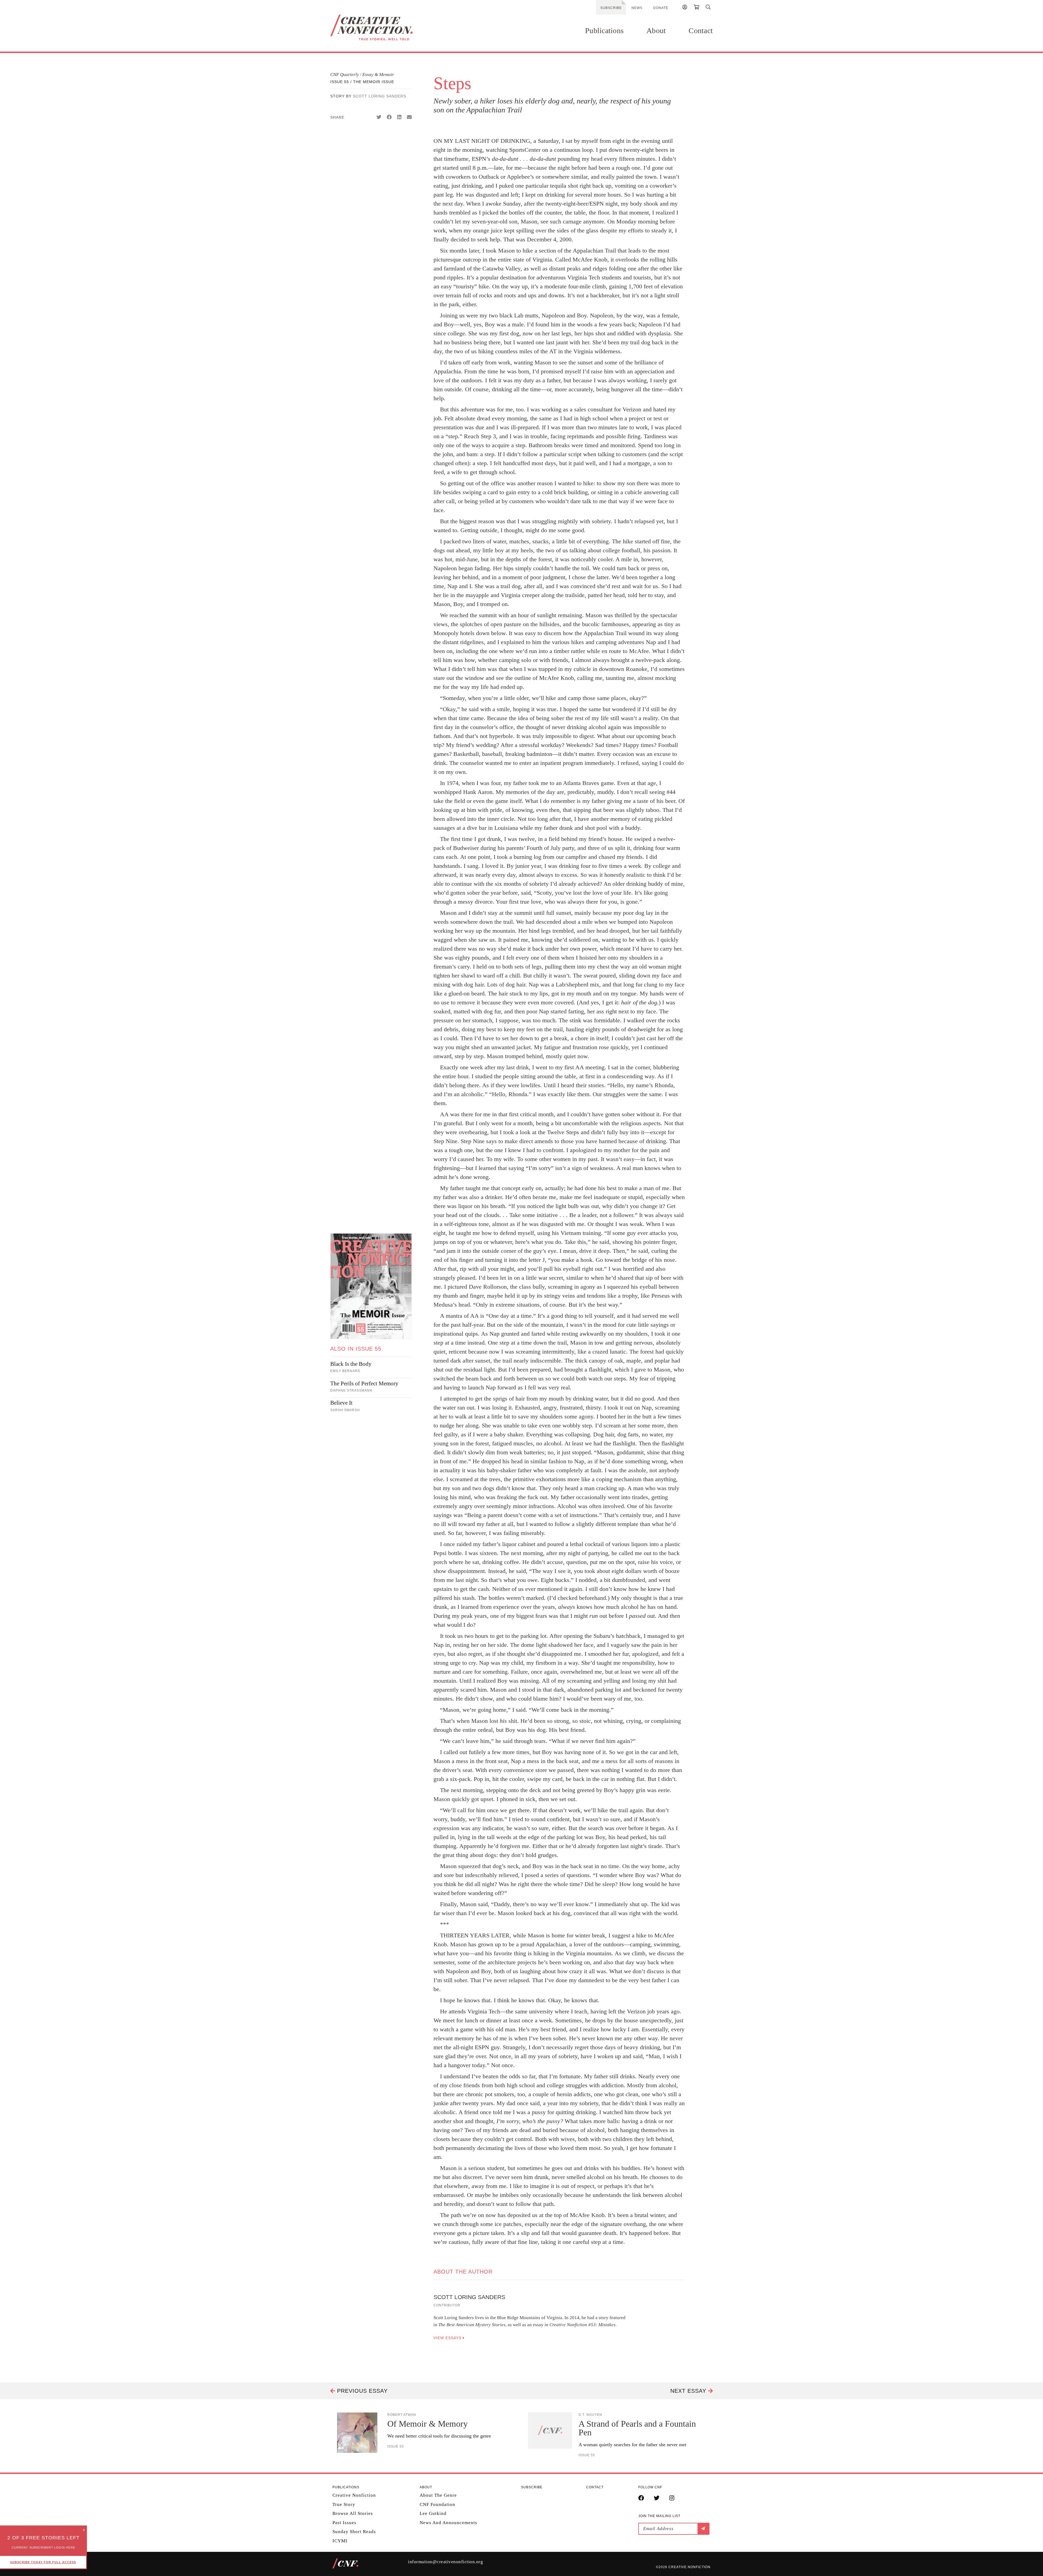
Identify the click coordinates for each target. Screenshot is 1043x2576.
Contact (701, 31)
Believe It (341, 1403)
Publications (604, 31)
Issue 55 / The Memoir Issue (362, 82)
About (656, 31)
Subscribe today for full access (43, 2562)
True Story (344, 2504)
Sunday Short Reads (354, 2532)
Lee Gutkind (433, 2513)
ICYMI (340, 2541)
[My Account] (685, 8)
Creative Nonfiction (354, 2495)
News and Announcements (448, 2523)
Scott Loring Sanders (379, 96)
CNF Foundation (437, 2504)
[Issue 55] (371, 1286)
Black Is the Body (351, 1364)
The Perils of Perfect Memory (364, 1383)
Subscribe (611, 8)
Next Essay (689, 2391)
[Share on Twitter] (379, 117)
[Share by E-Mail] (409, 117)
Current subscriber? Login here (43, 2547)
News (637, 8)
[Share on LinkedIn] (399, 117)
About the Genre (438, 2495)
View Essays (448, 2338)
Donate (661, 8)
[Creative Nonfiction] (388, 28)
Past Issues (344, 2523)
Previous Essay (361, 2391)
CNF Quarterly (345, 75)
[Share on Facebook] (389, 117)
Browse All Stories (353, 2513)
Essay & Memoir (378, 75)
